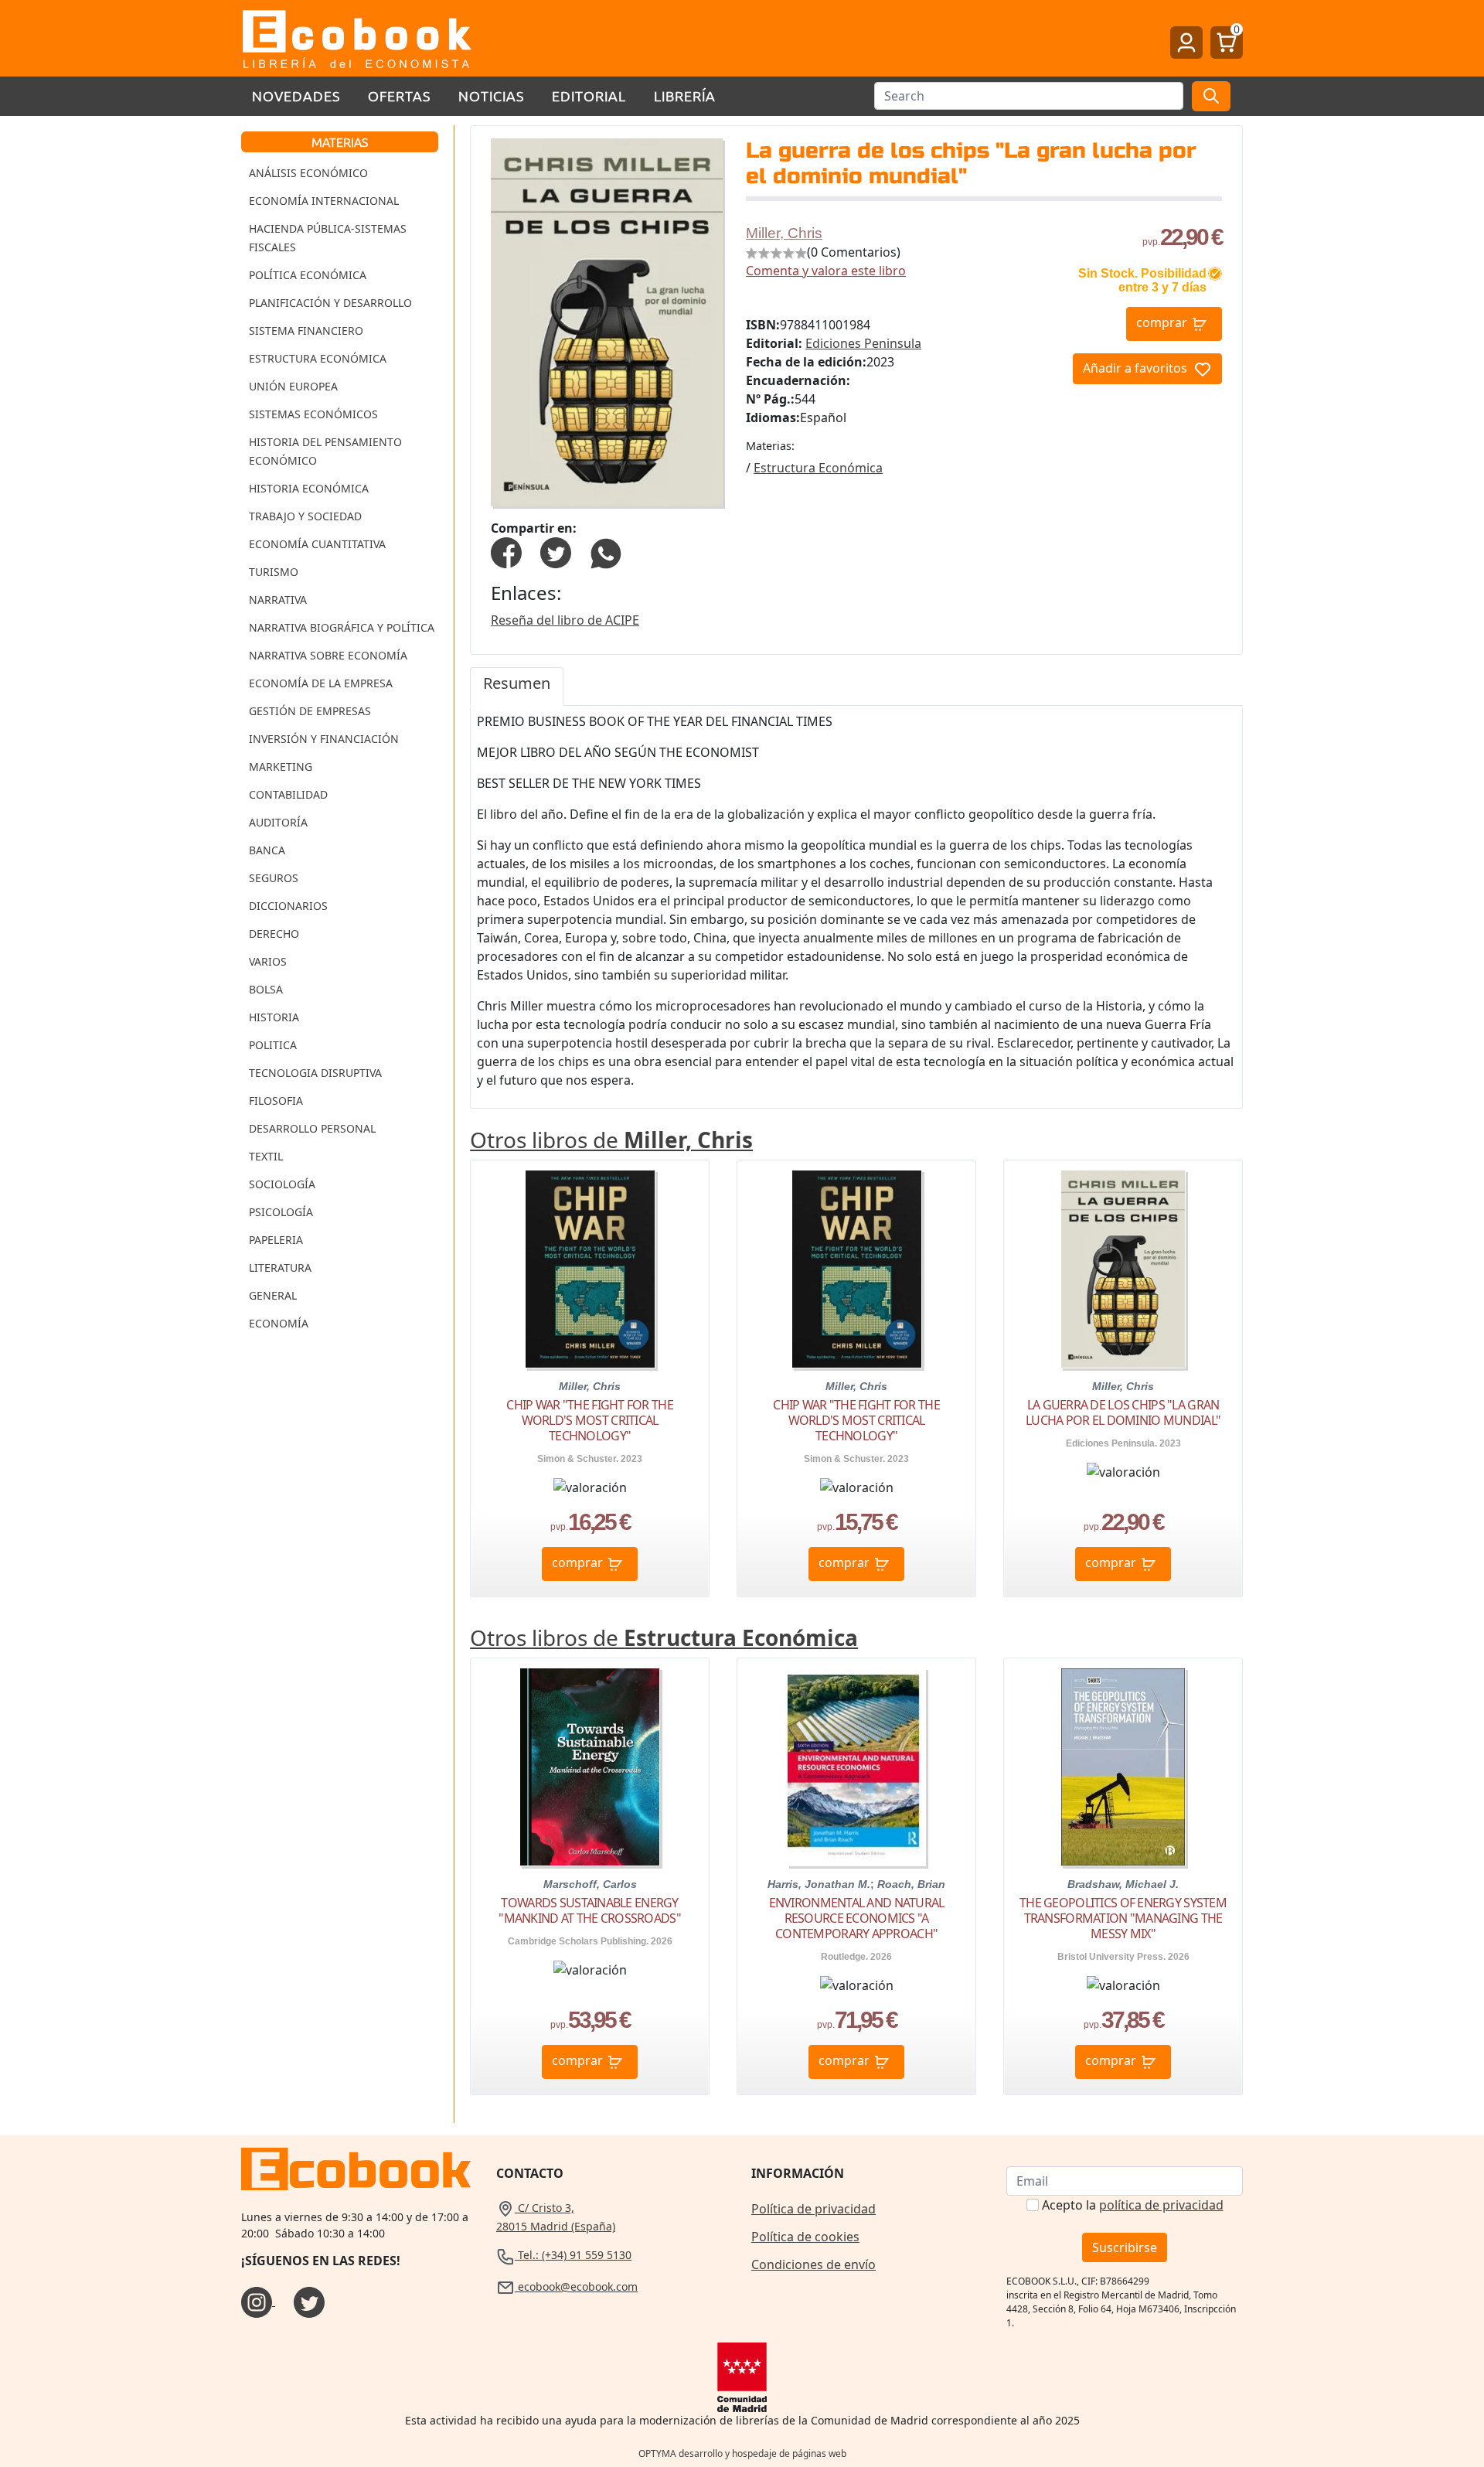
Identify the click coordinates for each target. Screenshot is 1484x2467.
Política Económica (308, 275)
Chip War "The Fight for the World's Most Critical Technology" (590, 1420)
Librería (685, 95)
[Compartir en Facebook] (506, 552)
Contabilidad (288, 794)
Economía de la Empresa (321, 683)
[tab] (517, 687)
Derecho (274, 934)
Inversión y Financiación (324, 739)
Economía (279, 1323)
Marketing (281, 767)
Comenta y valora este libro (826, 271)
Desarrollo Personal (312, 1128)
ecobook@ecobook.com (576, 2286)
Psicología (281, 1212)
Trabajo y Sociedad (305, 516)
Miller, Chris (784, 233)
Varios (268, 961)
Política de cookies (805, 2237)
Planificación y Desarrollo (330, 303)
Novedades (296, 95)
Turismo (274, 572)
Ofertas (399, 95)
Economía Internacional (324, 201)
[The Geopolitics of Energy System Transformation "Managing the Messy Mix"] (1123, 1767)
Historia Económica (309, 488)
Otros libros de (611, 1140)
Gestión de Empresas (310, 711)
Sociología (282, 1184)
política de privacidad (1161, 2205)
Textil (266, 1156)
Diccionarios (288, 906)
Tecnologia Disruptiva (315, 1073)
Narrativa (278, 600)
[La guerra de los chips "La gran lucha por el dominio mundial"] (1123, 1269)
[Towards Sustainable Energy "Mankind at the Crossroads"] (589, 1767)
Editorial (589, 95)
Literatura (280, 1268)
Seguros (274, 878)
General (273, 1295)
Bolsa (266, 989)
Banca (267, 850)
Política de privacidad (813, 2209)
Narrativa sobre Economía (328, 655)
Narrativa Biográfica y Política (342, 627)
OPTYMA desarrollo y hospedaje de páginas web (742, 2453)
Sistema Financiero (306, 331)
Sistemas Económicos (313, 414)
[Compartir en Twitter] (556, 552)
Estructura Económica (318, 358)
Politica (273, 1045)
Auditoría (278, 822)
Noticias (491, 95)
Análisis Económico (308, 173)
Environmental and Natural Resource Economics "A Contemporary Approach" (857, 1918)
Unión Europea (293, 386)
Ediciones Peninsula (863, 343)
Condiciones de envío (813, 2264)
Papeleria (276, 1240)
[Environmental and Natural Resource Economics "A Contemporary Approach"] (857, 1767)
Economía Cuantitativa (317, 544)
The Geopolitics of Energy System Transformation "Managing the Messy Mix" (1123, 1918)
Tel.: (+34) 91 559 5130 (573, 2255)
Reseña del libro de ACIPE (565, 620)
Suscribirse (1125, 2247)
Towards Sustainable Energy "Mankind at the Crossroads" (590, 1910)
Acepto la (1133, 2205)
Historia (274, 1017)
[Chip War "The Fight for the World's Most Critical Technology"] (590, 1269)
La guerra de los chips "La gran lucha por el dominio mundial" (1123, 1412)
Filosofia (276, 1101)
